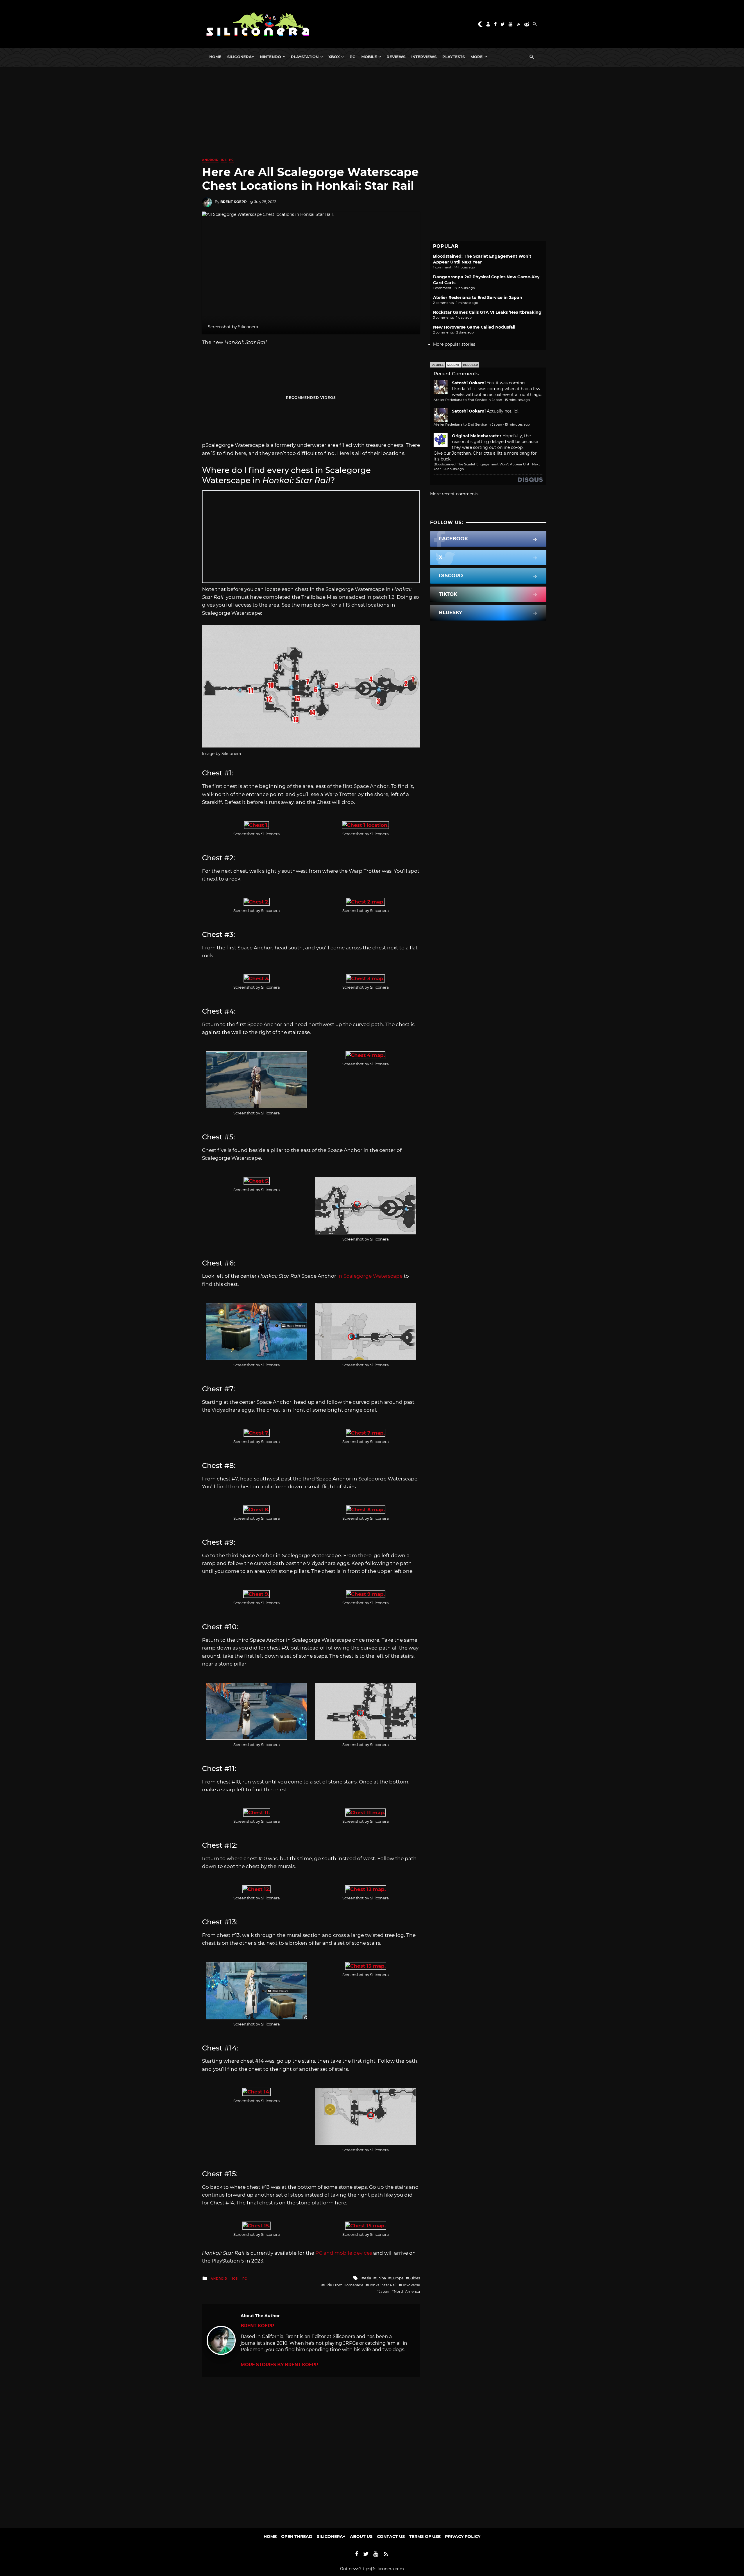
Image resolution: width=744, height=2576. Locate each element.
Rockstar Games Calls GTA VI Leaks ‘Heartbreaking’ (488, 312)
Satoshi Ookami (469, 383)
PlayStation (305, 57)
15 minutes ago (517, 400)
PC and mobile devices (344, 2253)
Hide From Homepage (344, 2285)
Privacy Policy (463, 2536)
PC (353, 57)
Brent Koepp (234, 202)
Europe (397, 2278)
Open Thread (297, 2536)
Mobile (369, 57)
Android (210, 160)
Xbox (334, 57)
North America (407, 2291)
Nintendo (270, 57)
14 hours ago (454, 469)
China (381, 2278)
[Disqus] (311, 2450)
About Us (361, 2536)
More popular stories (454, 344)
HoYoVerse (411, 2285)
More (477, 57)
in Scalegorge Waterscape (370, 1276)
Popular (470, 365)
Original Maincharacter (477, 436)
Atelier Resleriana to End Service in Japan (478, 297)
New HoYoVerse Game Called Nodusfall (474, 327)
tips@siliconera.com (383, 2569)
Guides (414, 2278)
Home (215, 57)
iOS (224, 160)
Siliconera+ (241, 57)
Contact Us (391, 2536)
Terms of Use (425, 2536)
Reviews (396, 57)
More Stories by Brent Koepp (279, 2365)
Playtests (454, 57)
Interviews (424, 57)
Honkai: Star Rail (382, 2285)
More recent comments (454, 494)
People (438, 365)
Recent (453, 365)
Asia (367, 2278)
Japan (384, 2291)
